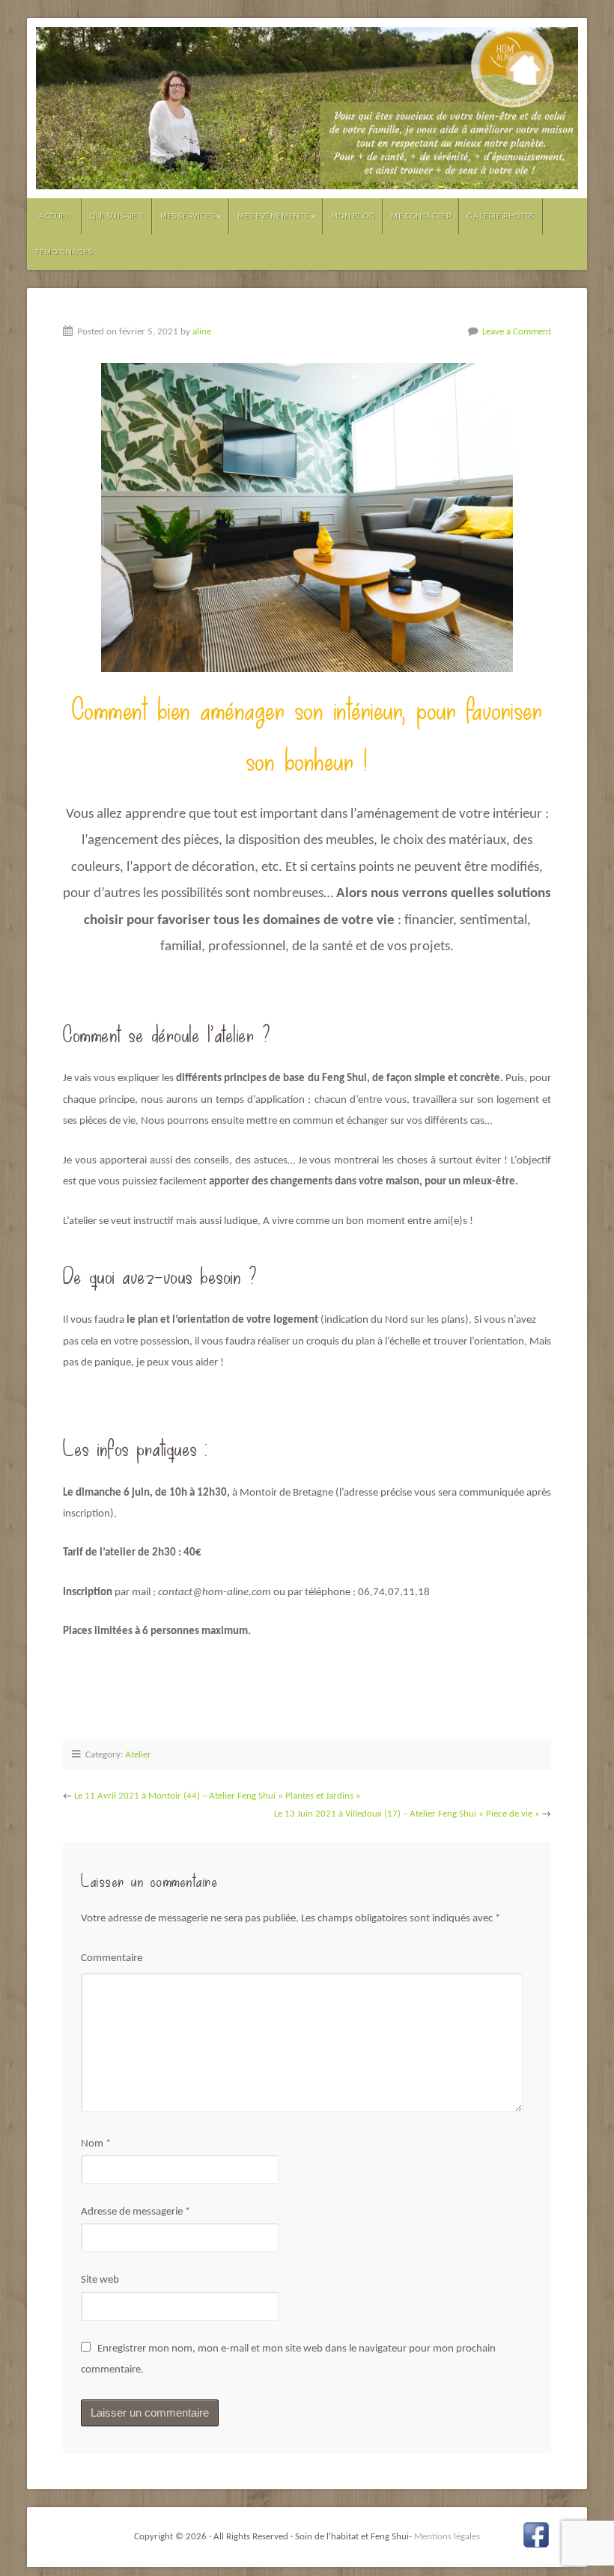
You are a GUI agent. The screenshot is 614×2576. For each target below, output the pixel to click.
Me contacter (421, 216)
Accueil (56, 216)
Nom (96, 2144)
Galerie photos (501, 216)
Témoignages (64, 252)
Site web (100, 2280)
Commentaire (112, 1958)
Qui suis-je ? (117, 216)
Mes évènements (273, 216)
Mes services (187, 216)
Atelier (138, 1755)
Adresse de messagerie (136, 2212)
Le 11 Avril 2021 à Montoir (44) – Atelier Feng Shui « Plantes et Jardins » (218, 1796)
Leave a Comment (517, 332)
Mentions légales (447, 2537)
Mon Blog (353, 216)
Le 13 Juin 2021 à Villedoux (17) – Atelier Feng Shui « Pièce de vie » (407, 1814)
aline (202, 332)
